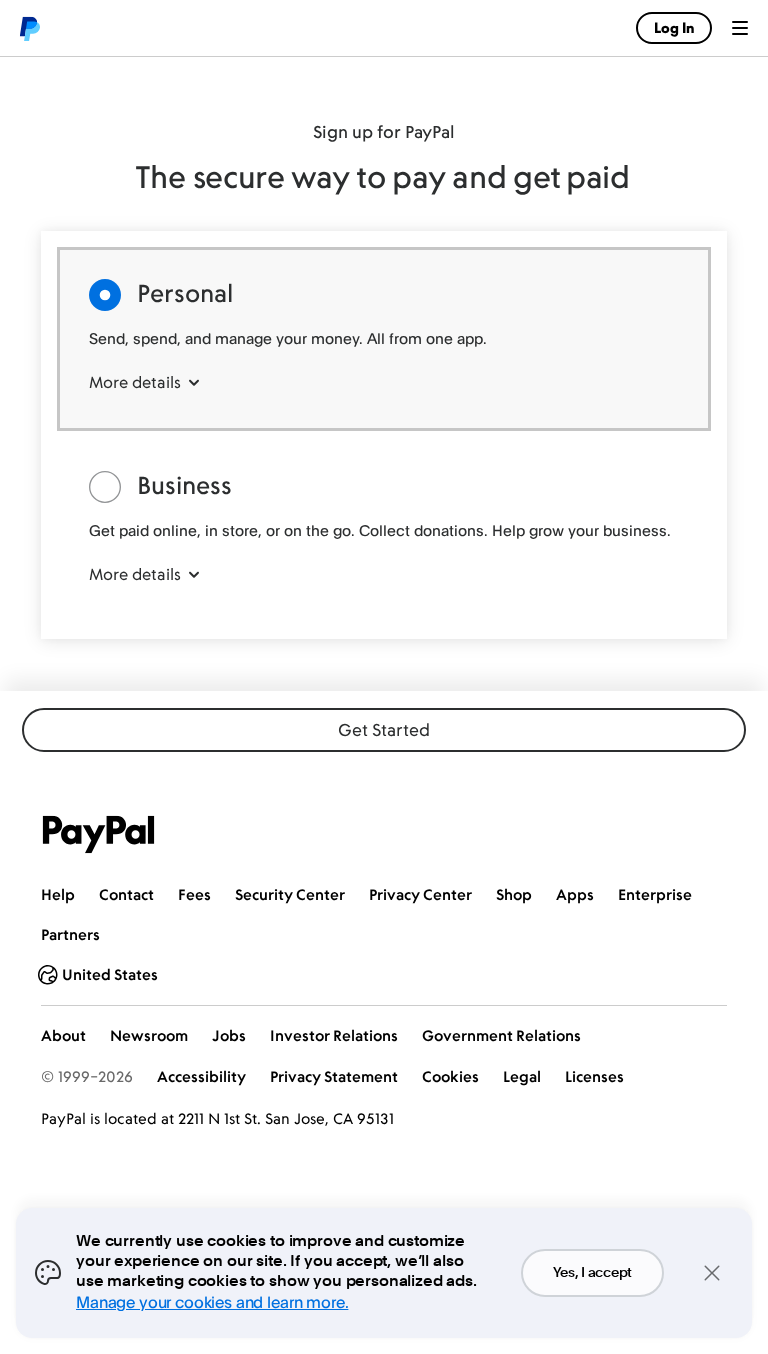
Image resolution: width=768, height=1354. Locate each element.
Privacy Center (420, 894)
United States (110, 974)
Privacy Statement (334, 1076)
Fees (194, 894)
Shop (514, 894)
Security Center (290, 894)
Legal (522, 1076)
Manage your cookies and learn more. (212, 1302)
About (63, 1035)
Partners (70, 934)
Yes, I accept (592, 1273)
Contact (126, 894)
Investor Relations (334, 1035)
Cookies (450, 1076)
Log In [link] (674, 27)
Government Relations (501, 1035)
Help (58, 894)
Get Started (384, 730)
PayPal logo (29, 28)
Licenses (594, 1076)
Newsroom (149, 1035)
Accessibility (201, 1076)
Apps (575, 894)
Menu (740, 28)
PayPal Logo (99, 834)
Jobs (229, 1035)
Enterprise (655, 894)
